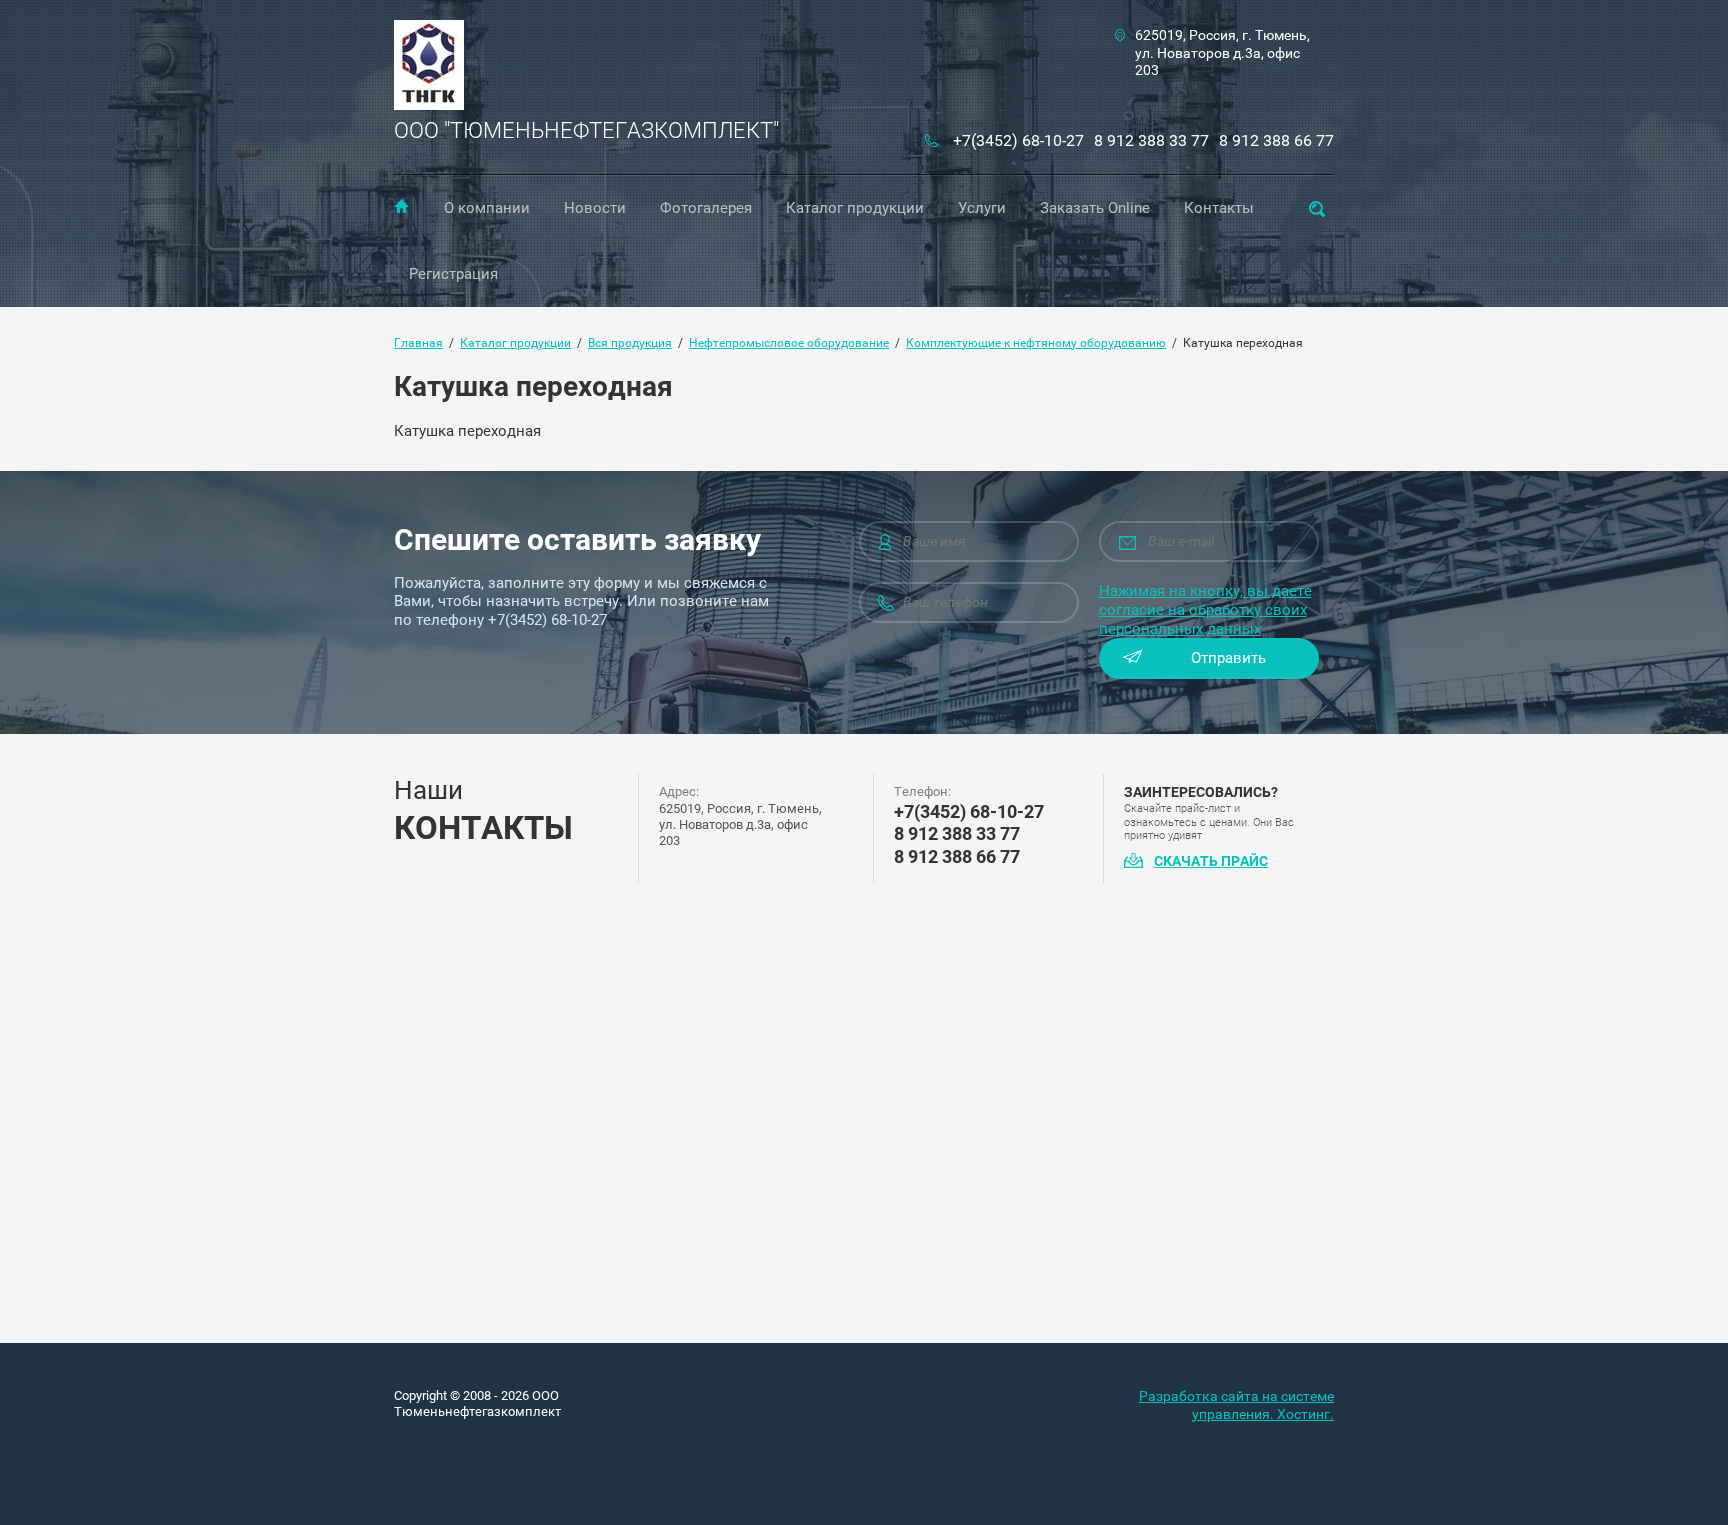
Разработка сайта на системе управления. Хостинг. (1236, 1405)
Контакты (1219, 208)
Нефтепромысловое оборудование (789, 343)
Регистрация (453, 274)
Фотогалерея (706, 208)
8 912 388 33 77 (1151, 140)
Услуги (982, 208)
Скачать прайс (1211, 861)
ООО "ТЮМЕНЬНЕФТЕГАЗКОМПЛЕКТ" (586, 130)
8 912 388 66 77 (1276, 140)
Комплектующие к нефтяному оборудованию (1036, 343)
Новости (595, 208)
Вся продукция (630, 343)
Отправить (1228, 658)
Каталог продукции (855, 208)
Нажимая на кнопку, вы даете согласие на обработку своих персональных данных (1205, 610)
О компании (487, 208)
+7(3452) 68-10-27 (1018, 140)
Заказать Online (1095, 208)
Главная (401, 206)
